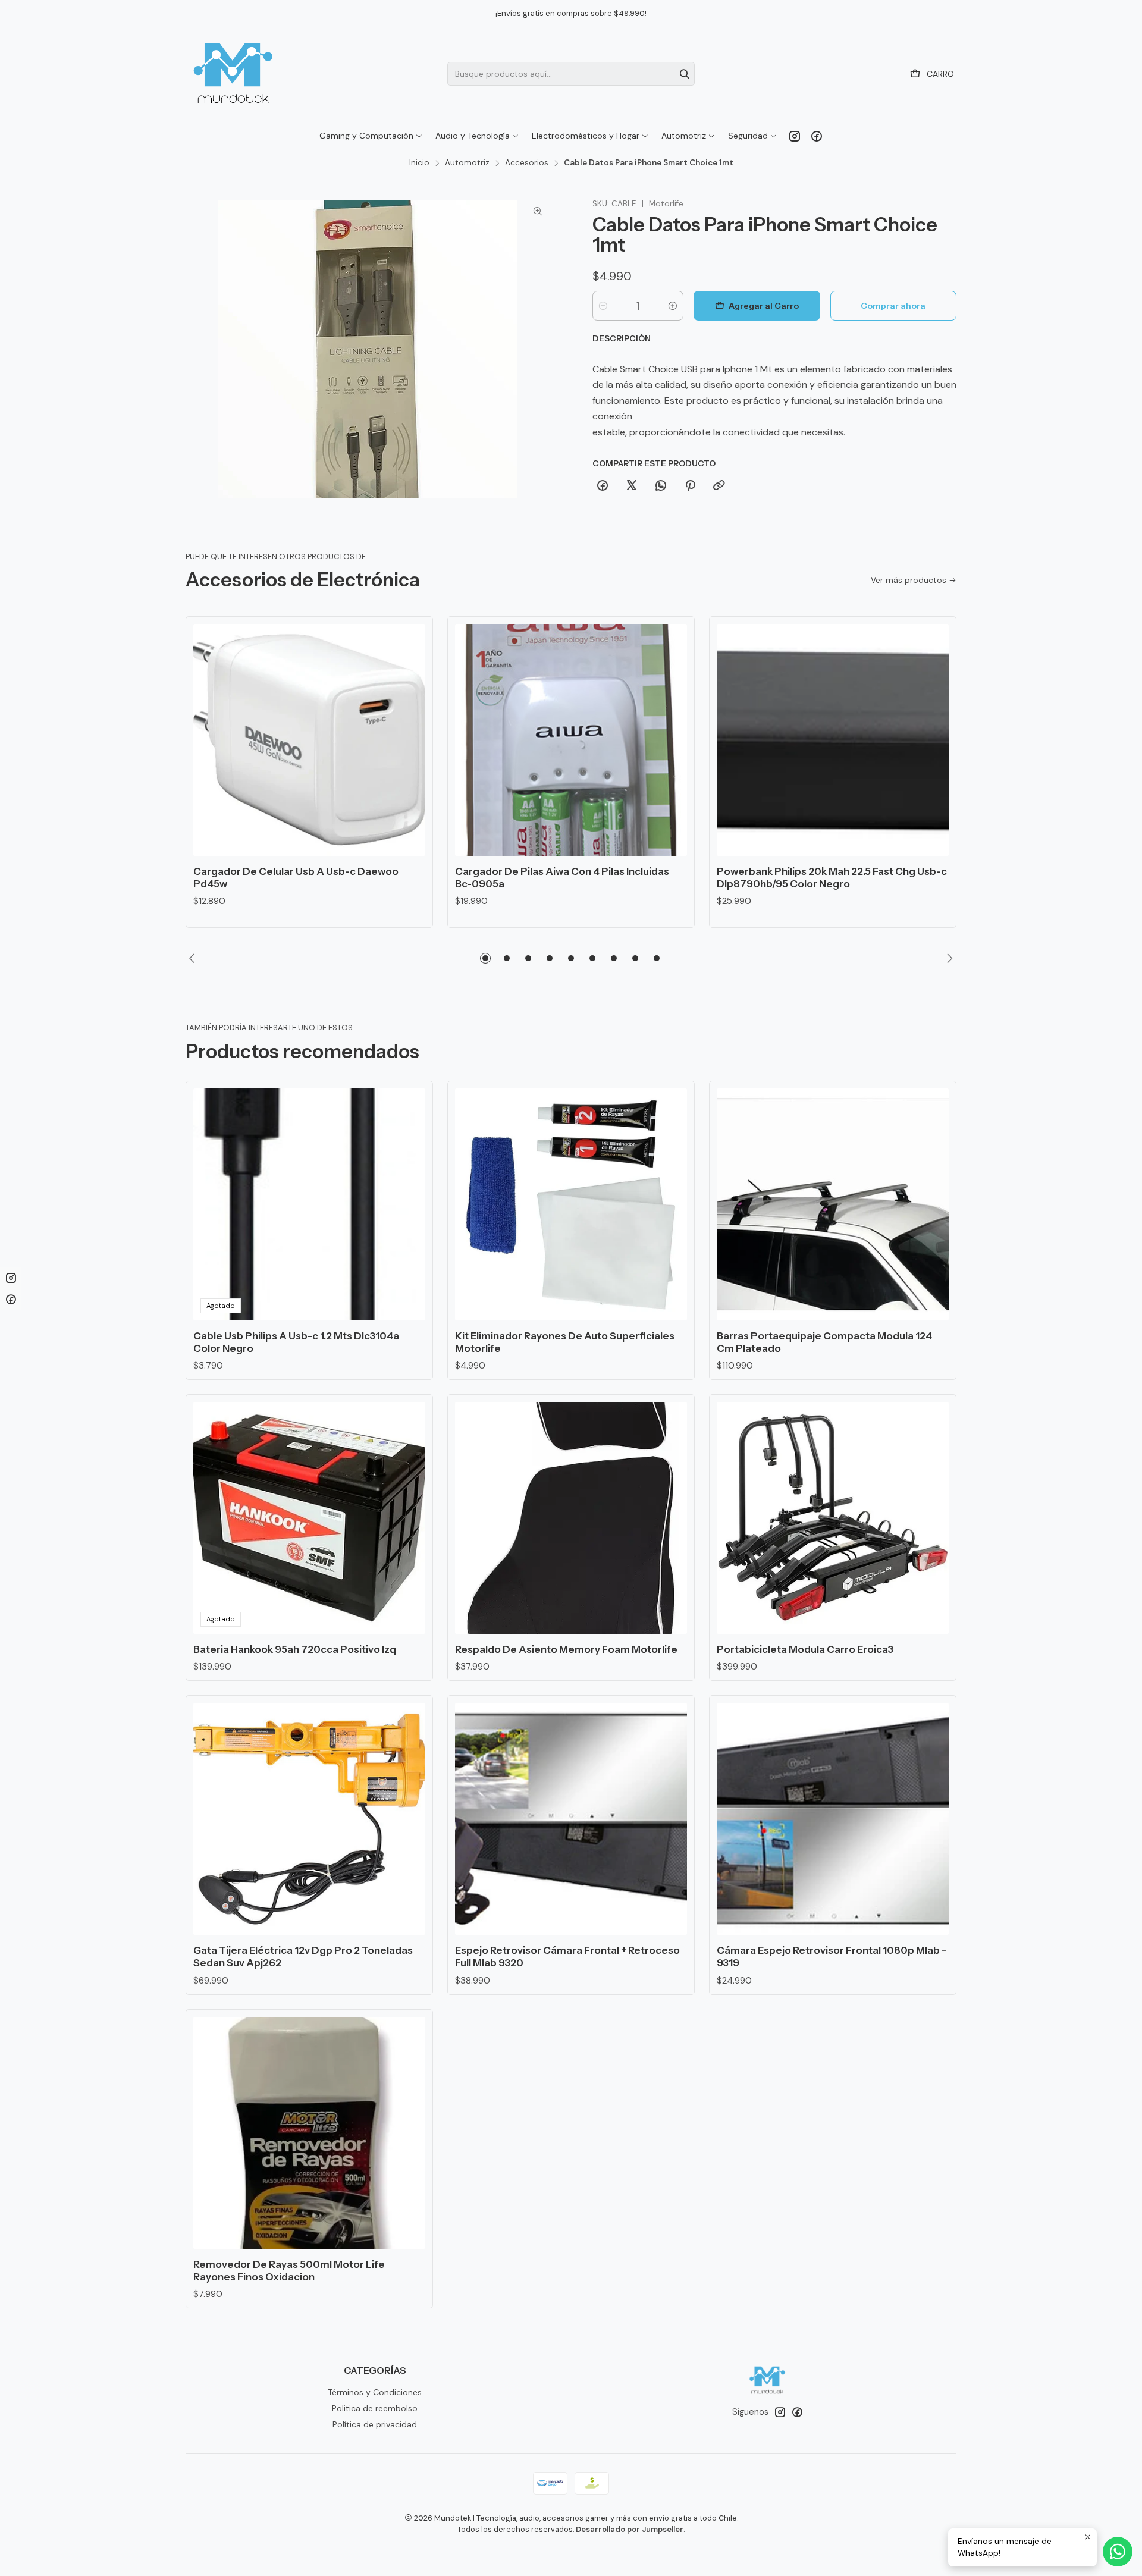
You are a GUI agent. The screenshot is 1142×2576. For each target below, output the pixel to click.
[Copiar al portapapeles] (719, 486)
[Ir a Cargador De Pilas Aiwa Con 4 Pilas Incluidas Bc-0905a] (571, 740)
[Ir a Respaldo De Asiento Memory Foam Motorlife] (571, 1518)
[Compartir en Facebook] (603, 486)
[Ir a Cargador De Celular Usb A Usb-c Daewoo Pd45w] (309, 740)
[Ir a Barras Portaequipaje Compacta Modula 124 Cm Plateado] (833, 1204)
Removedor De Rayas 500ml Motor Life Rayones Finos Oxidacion (289, 2271)
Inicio (419, 163)
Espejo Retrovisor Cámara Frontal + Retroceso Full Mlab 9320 (567, 1957)
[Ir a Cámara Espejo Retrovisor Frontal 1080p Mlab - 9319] (833, 1819)
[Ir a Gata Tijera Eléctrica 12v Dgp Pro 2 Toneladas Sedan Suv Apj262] (309, 1819)
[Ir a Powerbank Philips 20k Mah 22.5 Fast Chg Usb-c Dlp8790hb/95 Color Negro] (833, 740)
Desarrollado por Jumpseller (630, 2529)
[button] (485, 958)
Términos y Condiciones (375, 2392)
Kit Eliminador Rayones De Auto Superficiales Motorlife (565, 1342)
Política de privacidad (375, 2424)
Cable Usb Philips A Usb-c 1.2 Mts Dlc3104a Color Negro (296, 1342)
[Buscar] (685, 74)
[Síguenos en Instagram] (795, 136)
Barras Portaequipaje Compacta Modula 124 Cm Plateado (824, 1342)
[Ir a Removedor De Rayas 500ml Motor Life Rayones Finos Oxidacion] (309, 2133)
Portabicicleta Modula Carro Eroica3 (805, 1649)
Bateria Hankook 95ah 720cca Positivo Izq (295, 1649)
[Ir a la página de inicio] (233, 74)
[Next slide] (948, 958)
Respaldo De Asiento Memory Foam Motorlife (566, 1649)
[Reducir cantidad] (603, 306)
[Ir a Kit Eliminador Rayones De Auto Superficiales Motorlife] (571, 1204)
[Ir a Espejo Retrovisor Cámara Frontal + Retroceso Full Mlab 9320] (571, 1819)
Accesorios (527, 163)
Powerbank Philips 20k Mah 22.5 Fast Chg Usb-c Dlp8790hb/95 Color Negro (832, 878)
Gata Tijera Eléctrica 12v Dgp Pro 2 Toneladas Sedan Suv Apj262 (303, 1957)
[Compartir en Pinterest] (690, 486)
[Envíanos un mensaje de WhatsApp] (1118, 2552)
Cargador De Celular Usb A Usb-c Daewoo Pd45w (296, 878)
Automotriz (467, 163)
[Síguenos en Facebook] (817, 136)
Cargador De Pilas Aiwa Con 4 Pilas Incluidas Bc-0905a (562, 878)
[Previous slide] (194, 958)
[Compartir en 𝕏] (632, 486)
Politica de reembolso (375, 2408)
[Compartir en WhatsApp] (661, 486)
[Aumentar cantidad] (673, 306)
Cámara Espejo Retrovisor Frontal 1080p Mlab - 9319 (832, 1957)
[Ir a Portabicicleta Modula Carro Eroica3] (833, 1518)
